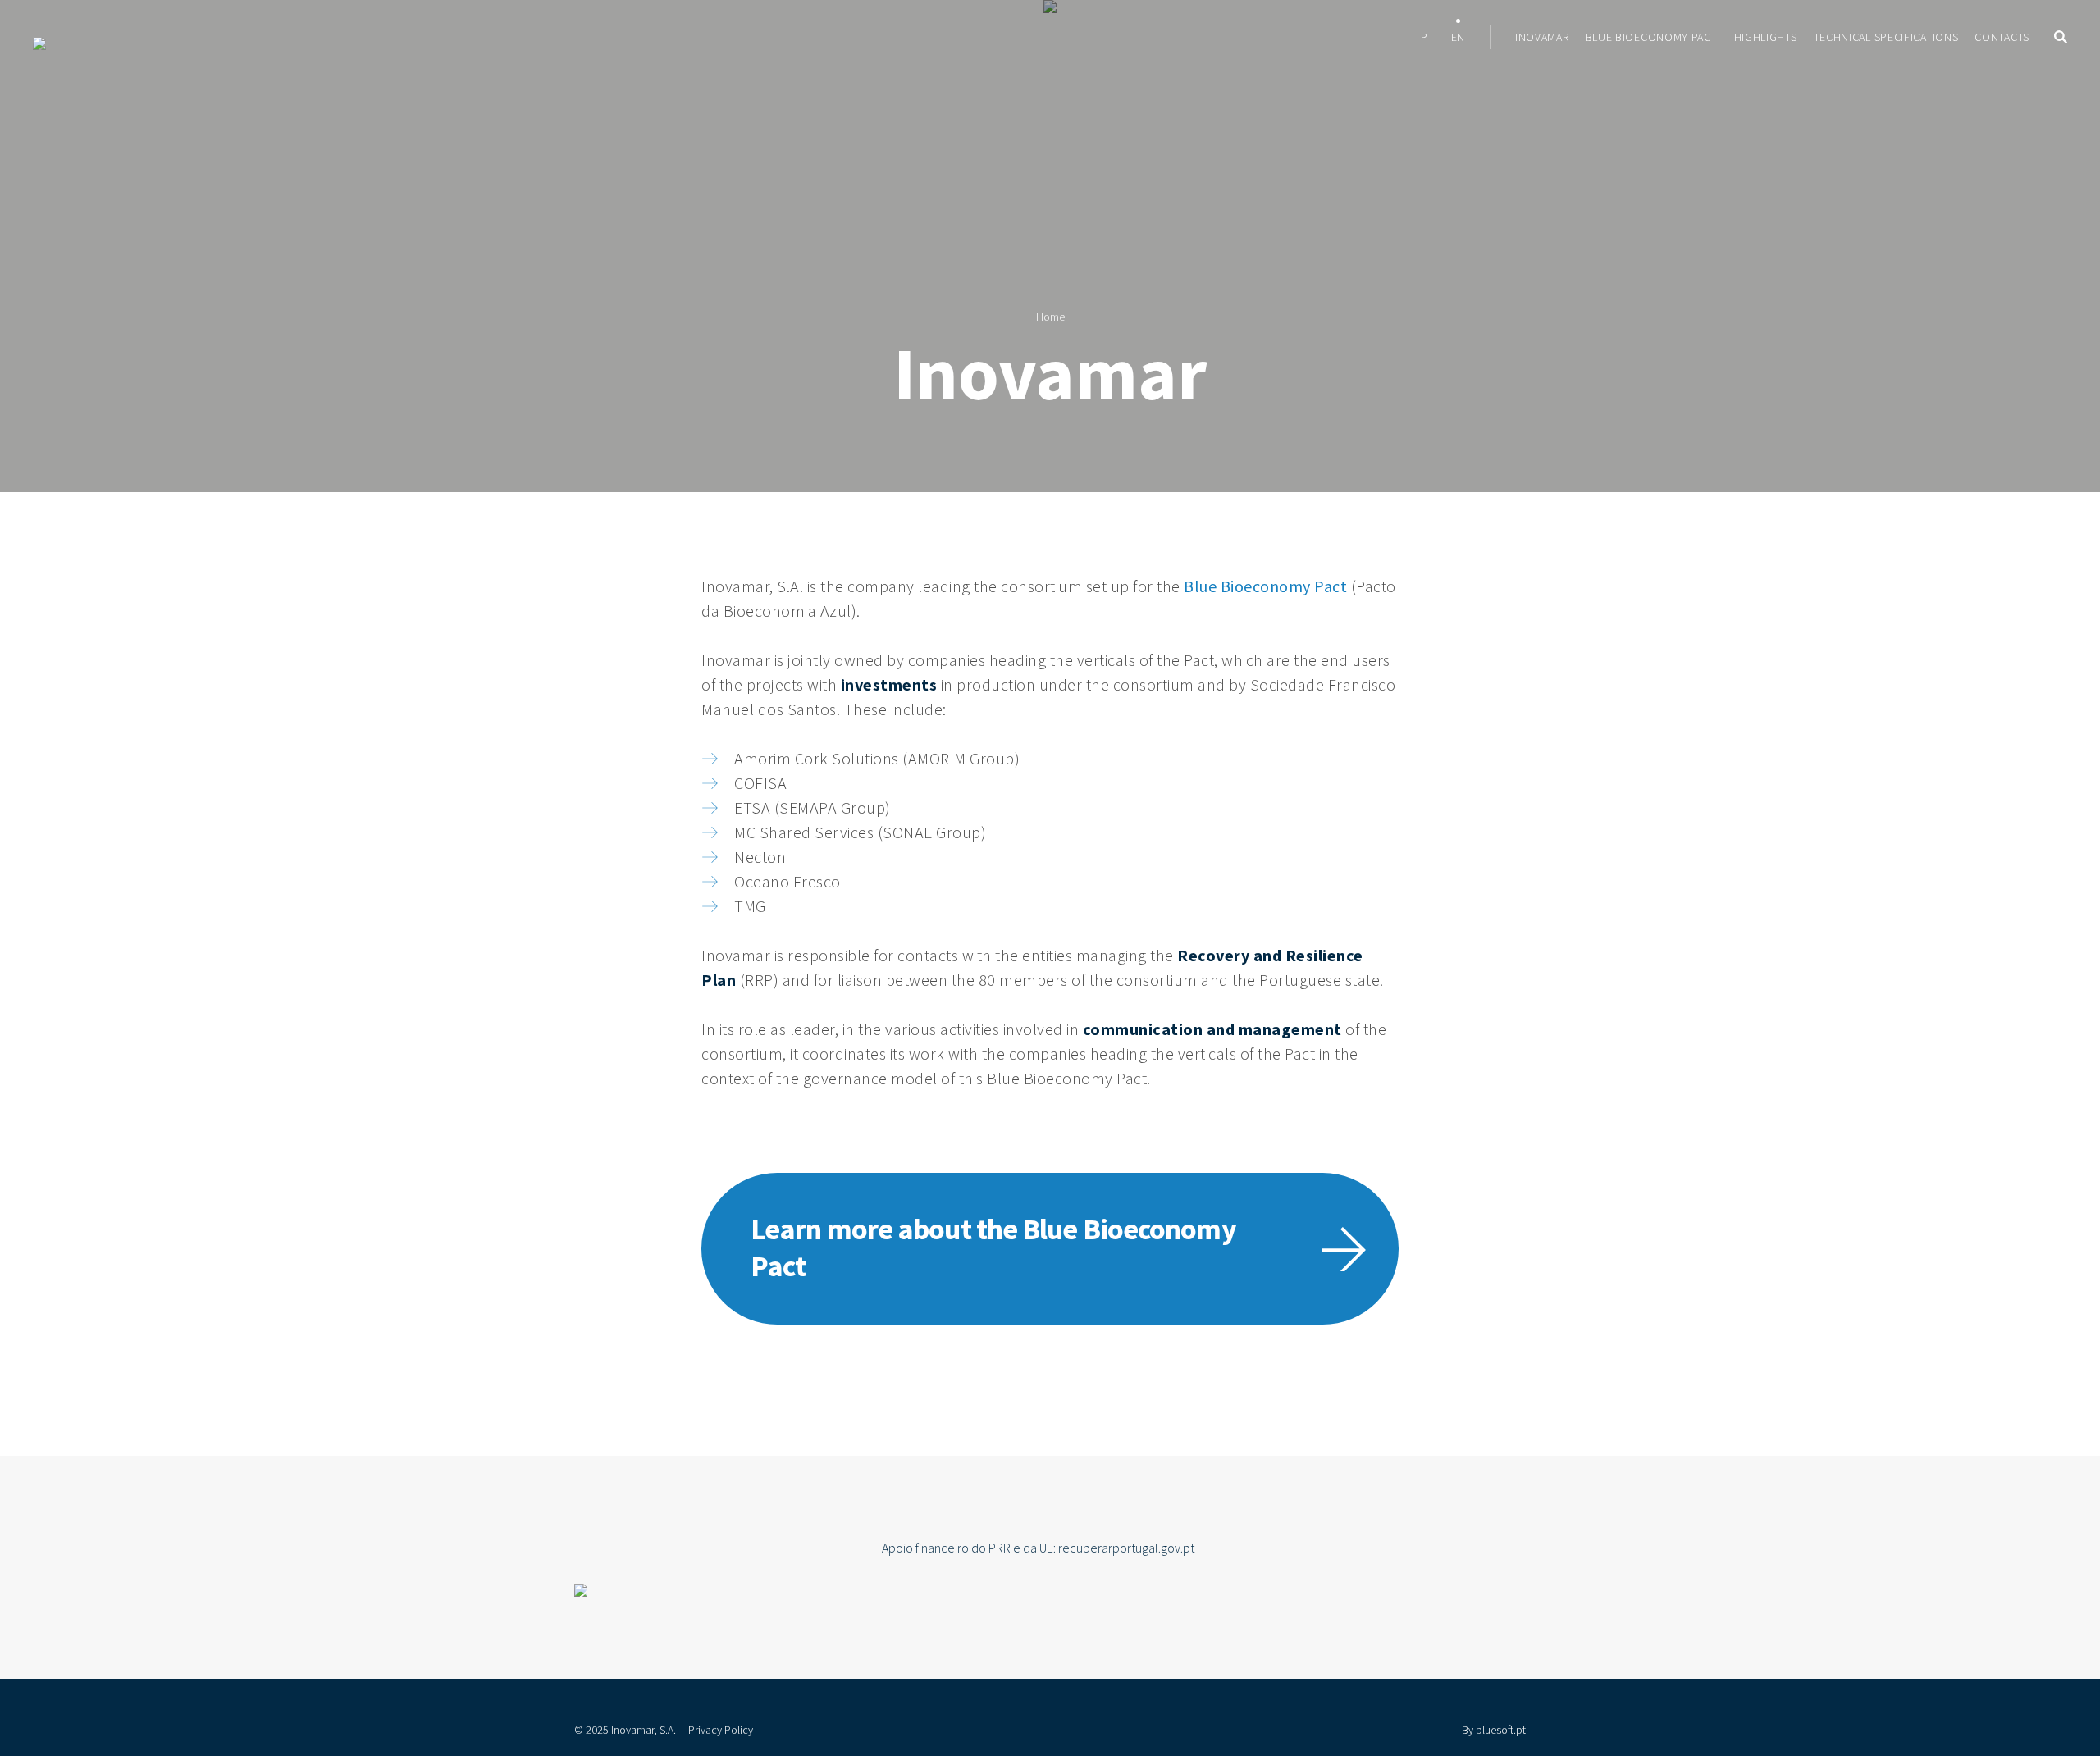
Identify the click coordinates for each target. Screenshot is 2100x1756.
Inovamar (1542, 37)
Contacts (2002, 37)
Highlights (1766, 37)
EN (1458, 37)
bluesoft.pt (1501, 1730)
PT (1427, 37)
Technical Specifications (1886, 37)
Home (1050, 317)
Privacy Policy (721, 1730)
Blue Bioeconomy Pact (1652, 37)
